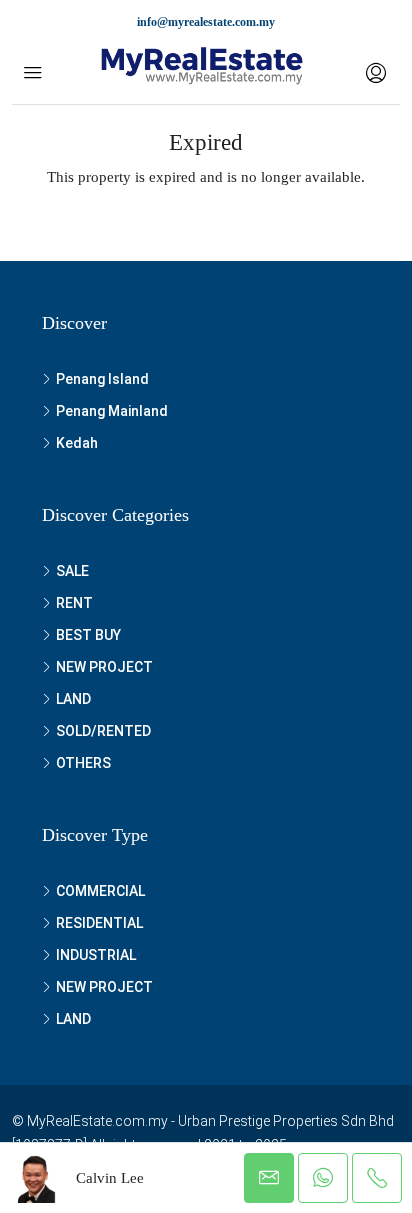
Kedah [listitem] (77, 443)
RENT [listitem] (74, 603)
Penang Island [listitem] (102, 379)
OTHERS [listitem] (83, 763)
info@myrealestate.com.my (206, 22)
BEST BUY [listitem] (88, 635)
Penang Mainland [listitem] (112, 411)
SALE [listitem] (72, 571)
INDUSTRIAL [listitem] (96, 955)
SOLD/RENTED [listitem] (103, 731)
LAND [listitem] (73, 699)
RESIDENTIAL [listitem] (99, 923)
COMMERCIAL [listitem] (100, 891)
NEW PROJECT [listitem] (104, 667)
